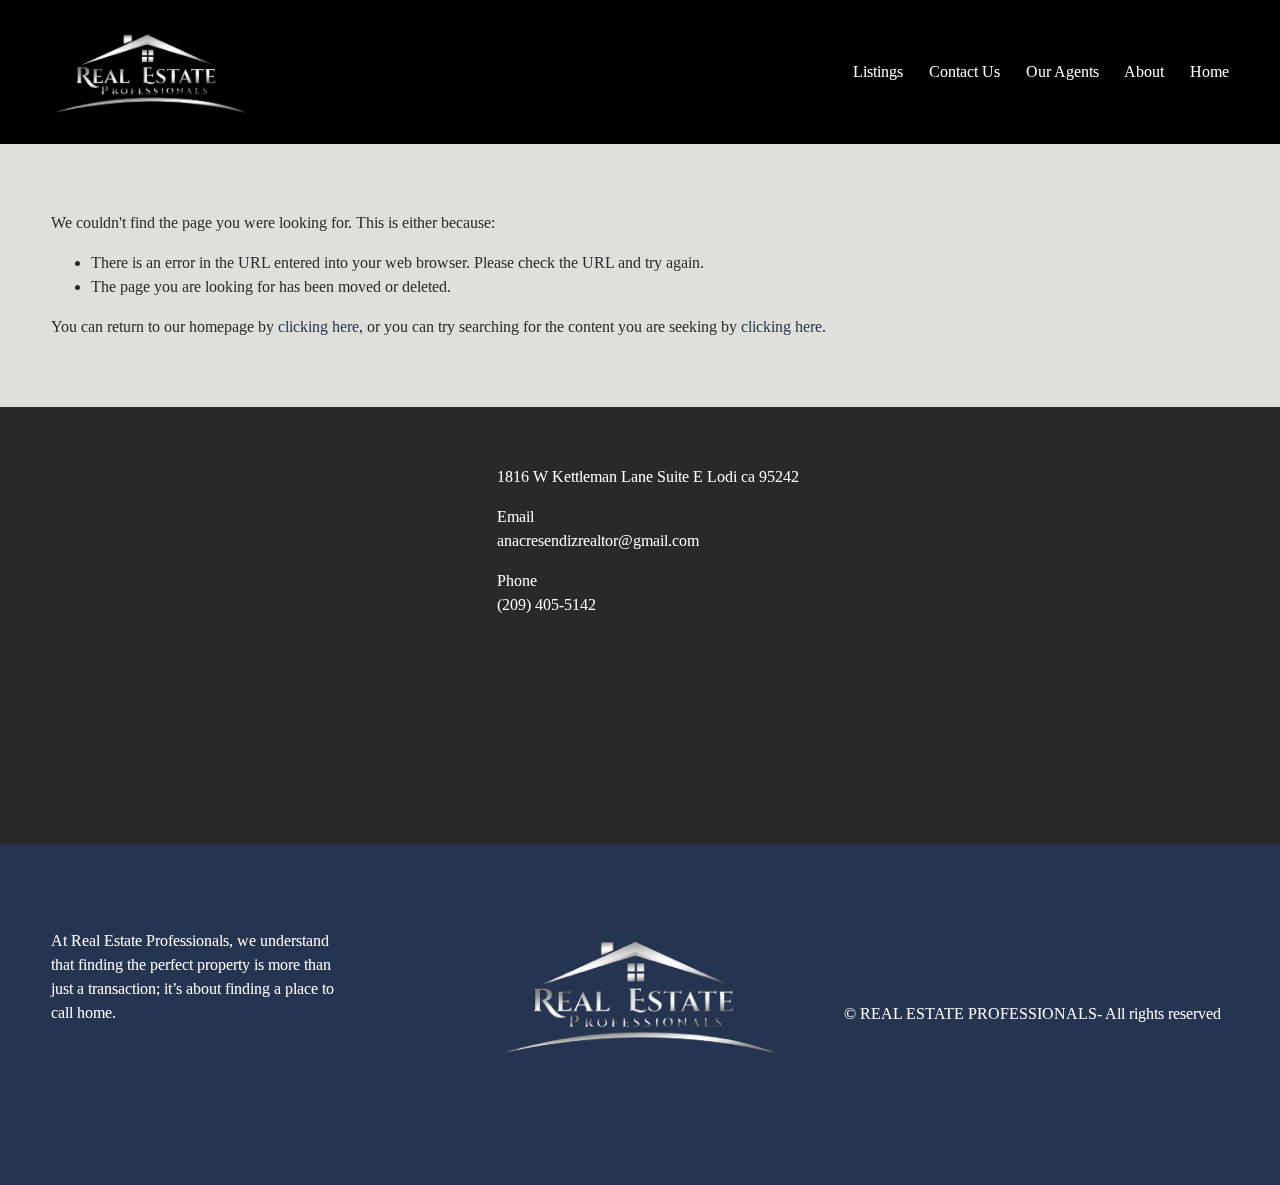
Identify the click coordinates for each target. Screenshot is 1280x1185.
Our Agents (1062, 71)
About (1144, 71)
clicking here (318, 326)
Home (1209, 71)
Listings (878, 71)
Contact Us (964, 71)
